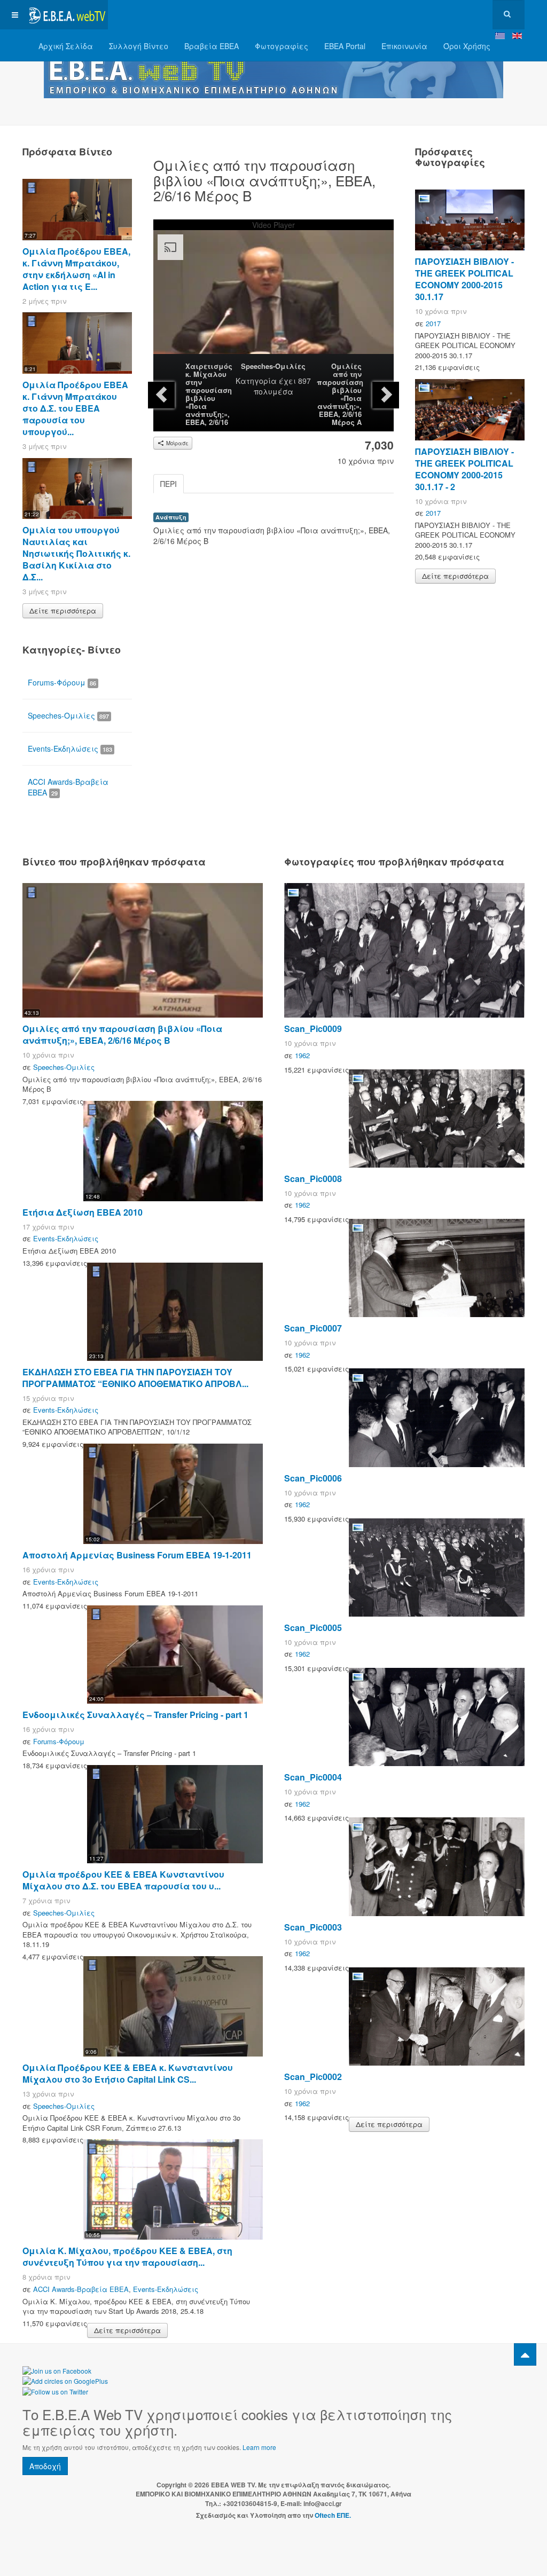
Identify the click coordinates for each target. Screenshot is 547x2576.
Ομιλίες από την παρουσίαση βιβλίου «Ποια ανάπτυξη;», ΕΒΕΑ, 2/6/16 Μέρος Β (122, 1034)
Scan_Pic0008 (313, 1179)
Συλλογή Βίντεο (139, 46)
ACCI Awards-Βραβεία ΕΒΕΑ (68, 787)
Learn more (259, 2447)
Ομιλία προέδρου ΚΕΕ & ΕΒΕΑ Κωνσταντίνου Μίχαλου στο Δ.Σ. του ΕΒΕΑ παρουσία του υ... (123, 1880)
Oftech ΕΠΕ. (333, 2515)
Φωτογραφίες (282, 46)
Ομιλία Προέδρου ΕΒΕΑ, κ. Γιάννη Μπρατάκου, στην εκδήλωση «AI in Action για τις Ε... (76, 269)
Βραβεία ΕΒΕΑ (212, 46)
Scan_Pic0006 (313, 1478)
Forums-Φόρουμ (62, 682)
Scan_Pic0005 (313, 1628)
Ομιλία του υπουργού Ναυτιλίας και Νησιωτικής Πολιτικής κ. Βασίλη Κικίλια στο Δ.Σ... (76, 553)
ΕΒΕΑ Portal (345, 46)
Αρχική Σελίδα (66, 46)
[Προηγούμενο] (161, 395)
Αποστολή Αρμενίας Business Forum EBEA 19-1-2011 (137, 1555)
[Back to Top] (525, 2354)
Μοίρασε (177, 443)
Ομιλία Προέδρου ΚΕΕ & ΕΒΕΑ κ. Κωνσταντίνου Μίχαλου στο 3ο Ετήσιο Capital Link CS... (128, 2073)
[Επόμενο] (386, 395)
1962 (302, 1055)
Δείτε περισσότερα (63, 610)
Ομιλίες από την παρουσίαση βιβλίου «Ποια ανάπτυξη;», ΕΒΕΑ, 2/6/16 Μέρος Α (340, 394)
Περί (169, 484)
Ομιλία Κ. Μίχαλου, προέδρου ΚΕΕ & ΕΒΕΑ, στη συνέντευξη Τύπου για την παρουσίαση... (127, 2256)
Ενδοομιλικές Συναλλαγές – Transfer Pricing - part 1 (135, 1715)
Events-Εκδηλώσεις (70, 749)
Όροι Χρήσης (467, 46)
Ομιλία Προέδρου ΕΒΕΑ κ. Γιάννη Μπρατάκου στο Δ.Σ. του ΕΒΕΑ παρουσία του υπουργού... (75, 408)
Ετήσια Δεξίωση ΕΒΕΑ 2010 (83, 1212)
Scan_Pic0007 (313, 1328)
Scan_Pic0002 (313, 2077)
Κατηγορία (256, 381)
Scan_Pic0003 (313, 1927)
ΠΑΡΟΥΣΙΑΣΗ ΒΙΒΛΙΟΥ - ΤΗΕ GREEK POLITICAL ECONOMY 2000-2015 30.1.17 (464, 279)
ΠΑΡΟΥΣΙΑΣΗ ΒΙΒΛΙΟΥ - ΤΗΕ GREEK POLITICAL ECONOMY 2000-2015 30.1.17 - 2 (464, 469)
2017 (433, 323)
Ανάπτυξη (171, 517)
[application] (273, 297)
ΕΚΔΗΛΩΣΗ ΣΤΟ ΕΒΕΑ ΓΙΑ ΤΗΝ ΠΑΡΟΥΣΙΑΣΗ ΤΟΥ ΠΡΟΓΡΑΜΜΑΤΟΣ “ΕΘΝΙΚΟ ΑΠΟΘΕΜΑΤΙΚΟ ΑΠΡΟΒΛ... (135, 1378)
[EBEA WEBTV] (65, 15)
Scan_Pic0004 (313, 1777)
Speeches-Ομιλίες (273, 366)
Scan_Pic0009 (313, 1029)
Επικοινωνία (404, 46)
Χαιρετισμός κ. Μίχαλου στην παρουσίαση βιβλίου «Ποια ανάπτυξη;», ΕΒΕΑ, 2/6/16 (209, 394)
